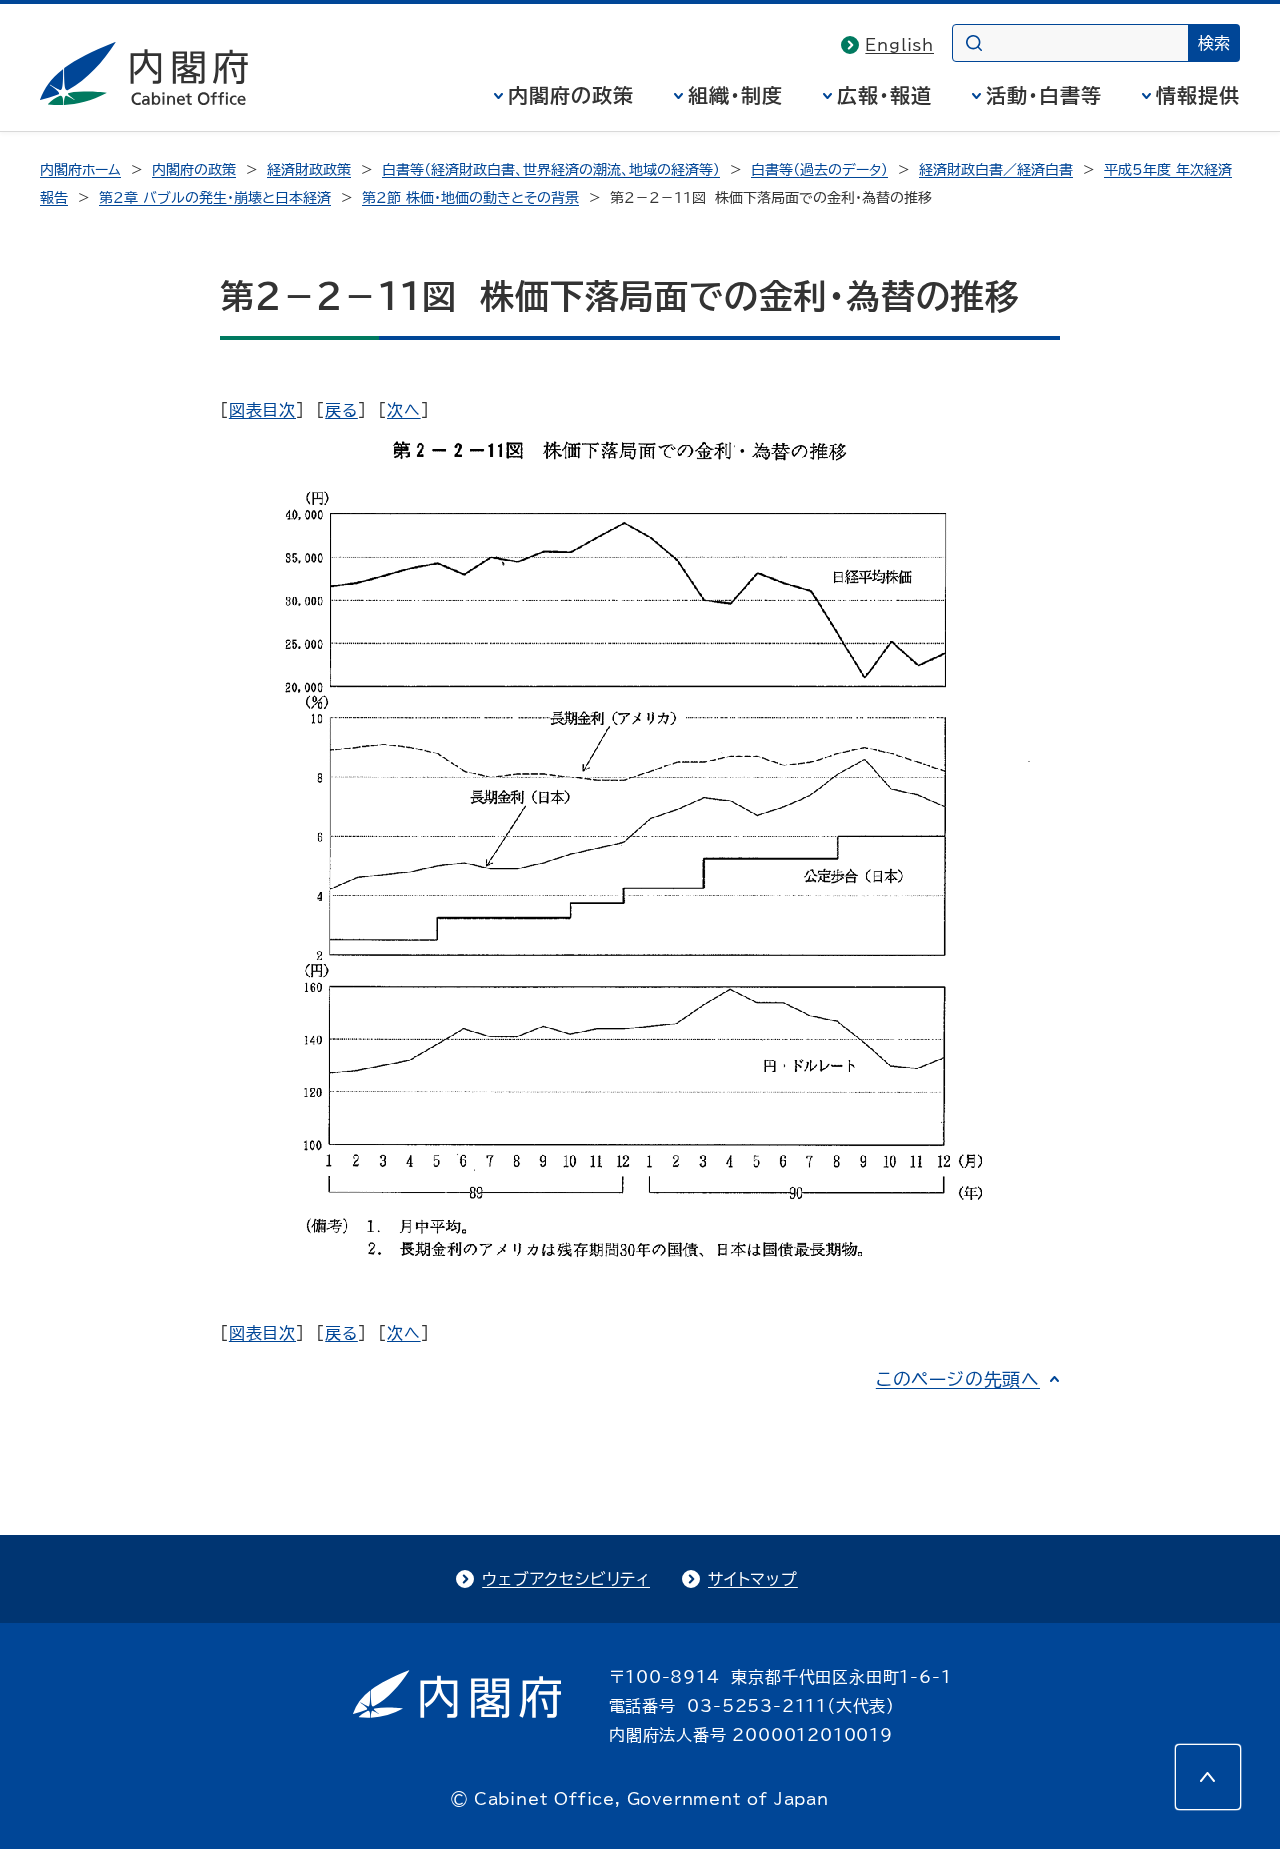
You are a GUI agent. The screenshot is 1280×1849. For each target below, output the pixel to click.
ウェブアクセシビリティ (566, 1579)
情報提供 (1198, 95)
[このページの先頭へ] (1208, 1777)
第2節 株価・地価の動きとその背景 (470, 198)
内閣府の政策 (571, 95)
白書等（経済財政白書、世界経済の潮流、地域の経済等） (551, 170)
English (899, 45)
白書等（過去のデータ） (819, 170)
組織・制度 (735, 95)
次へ (404, 410)
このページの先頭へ (958, 1379)
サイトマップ (753, 1579)
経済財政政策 (309, 170)
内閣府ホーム (80, 170)
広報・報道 (884, 95)
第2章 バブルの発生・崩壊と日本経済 (215, 198)
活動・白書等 (1044, 95)
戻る (341, 410)
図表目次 (262, 410)
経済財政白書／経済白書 (996, 170)
